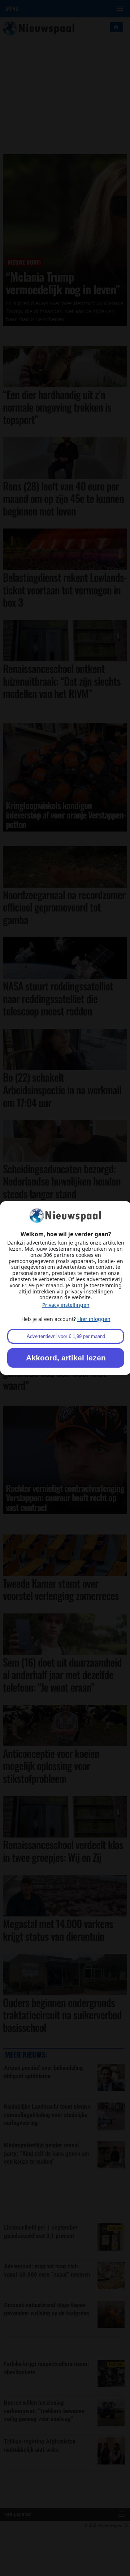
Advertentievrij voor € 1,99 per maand (66, 1336)
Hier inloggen (94, 1319)
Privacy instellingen (66, 1305)
